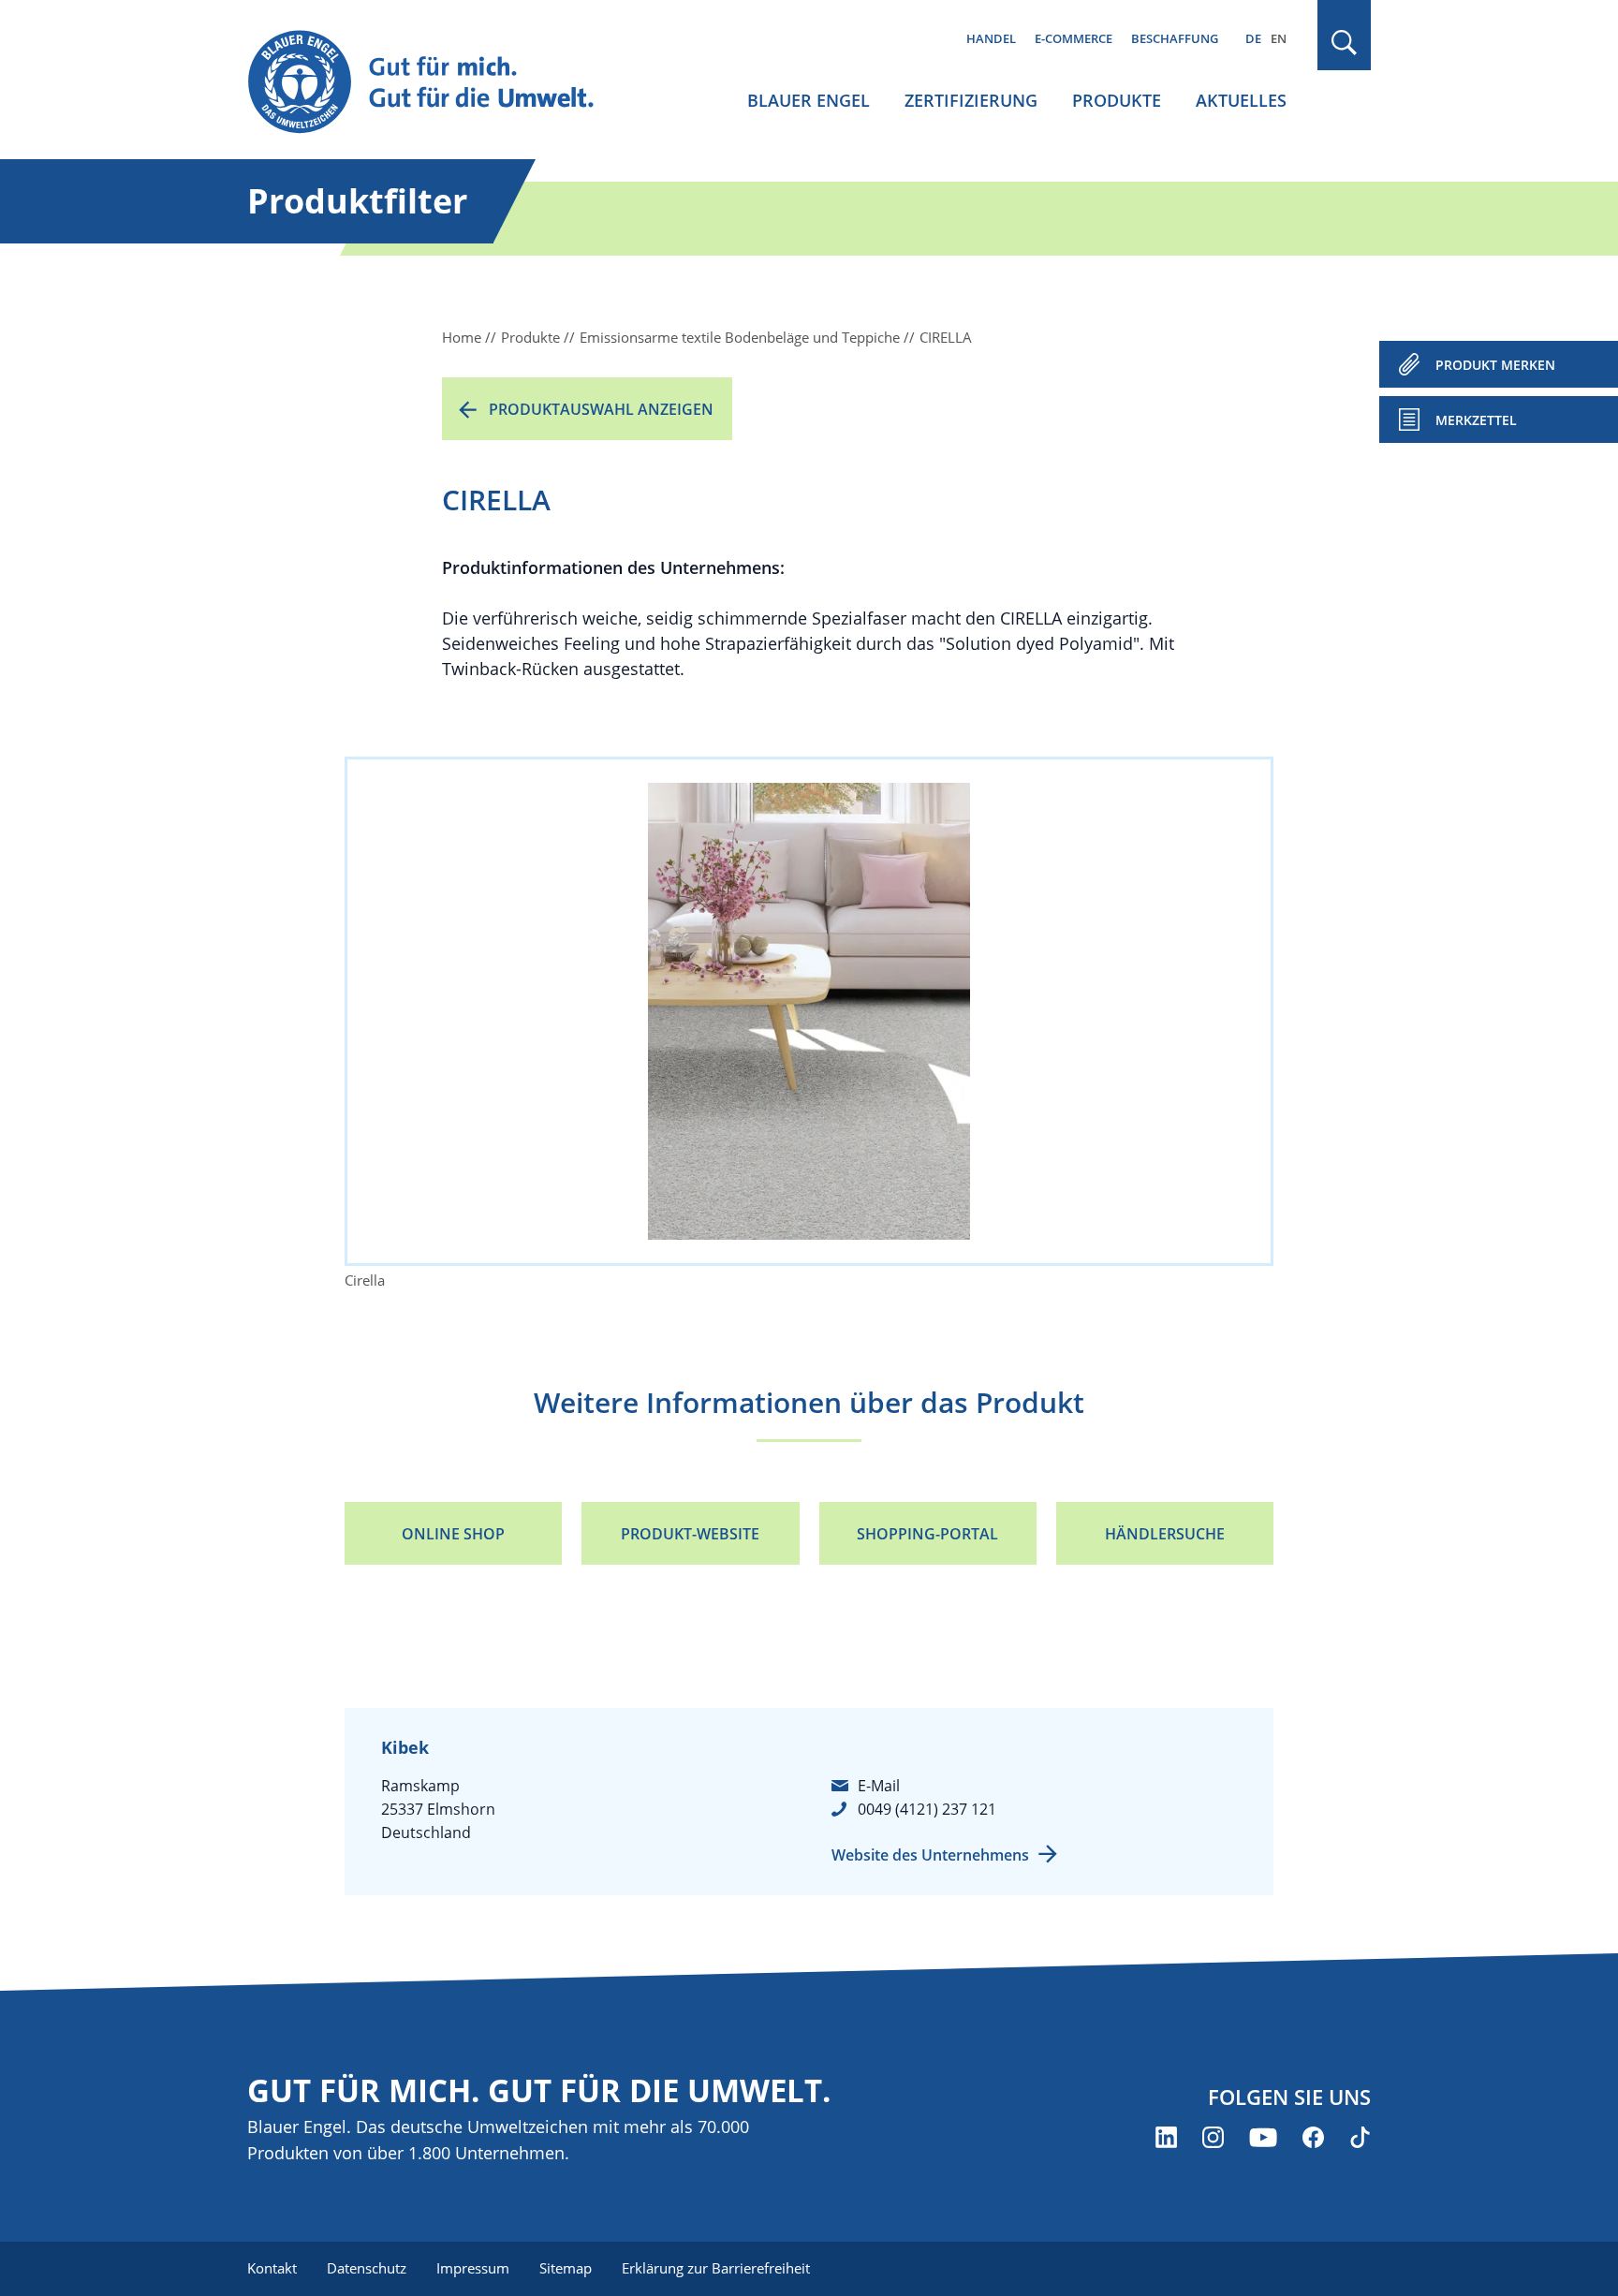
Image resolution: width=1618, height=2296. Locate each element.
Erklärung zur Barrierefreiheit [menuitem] (716, 2268)
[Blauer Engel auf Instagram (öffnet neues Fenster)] (1213, 2137)
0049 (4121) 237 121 (927, 1809)
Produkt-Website (690, 1534)
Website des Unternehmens (930, 1855)
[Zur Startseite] (438, 83)
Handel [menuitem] (991, 38)
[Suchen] (1345, 43)
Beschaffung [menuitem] (1175, 38)
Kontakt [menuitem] (272, 2268)
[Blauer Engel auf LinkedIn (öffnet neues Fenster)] (1166, 2137)
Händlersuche (1165, 1534)
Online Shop (453, 1534)
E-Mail (879, 1786)
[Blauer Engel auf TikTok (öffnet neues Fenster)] (1360, 2137)
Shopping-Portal (927, 1534)
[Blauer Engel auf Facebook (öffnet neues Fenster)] (1313, 2137)
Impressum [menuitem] (473, 2268)
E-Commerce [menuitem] (1074, 38)
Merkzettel (1476, 420)
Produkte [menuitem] (1117, 100)
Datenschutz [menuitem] (367, 2268)
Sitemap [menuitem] (566, 2268)
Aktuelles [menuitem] (1241, 100)
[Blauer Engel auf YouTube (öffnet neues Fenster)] (1263, 2137)
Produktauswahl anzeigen (601, 409)
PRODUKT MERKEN (1495, 365)
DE (1253, 38)
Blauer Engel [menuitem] (809, 100)
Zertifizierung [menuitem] (971, 100)
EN (1279, 38)
